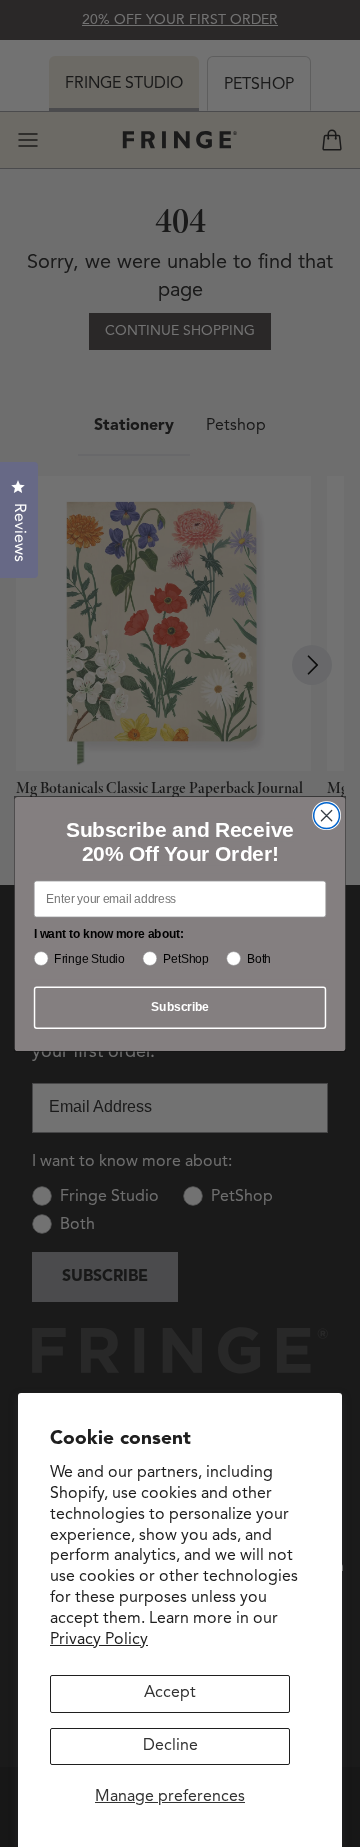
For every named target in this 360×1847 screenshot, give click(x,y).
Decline (170, 1746)
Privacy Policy (99, 1640)
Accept (170, 1693)
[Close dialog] (327, 815)
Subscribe (179, 1007)
